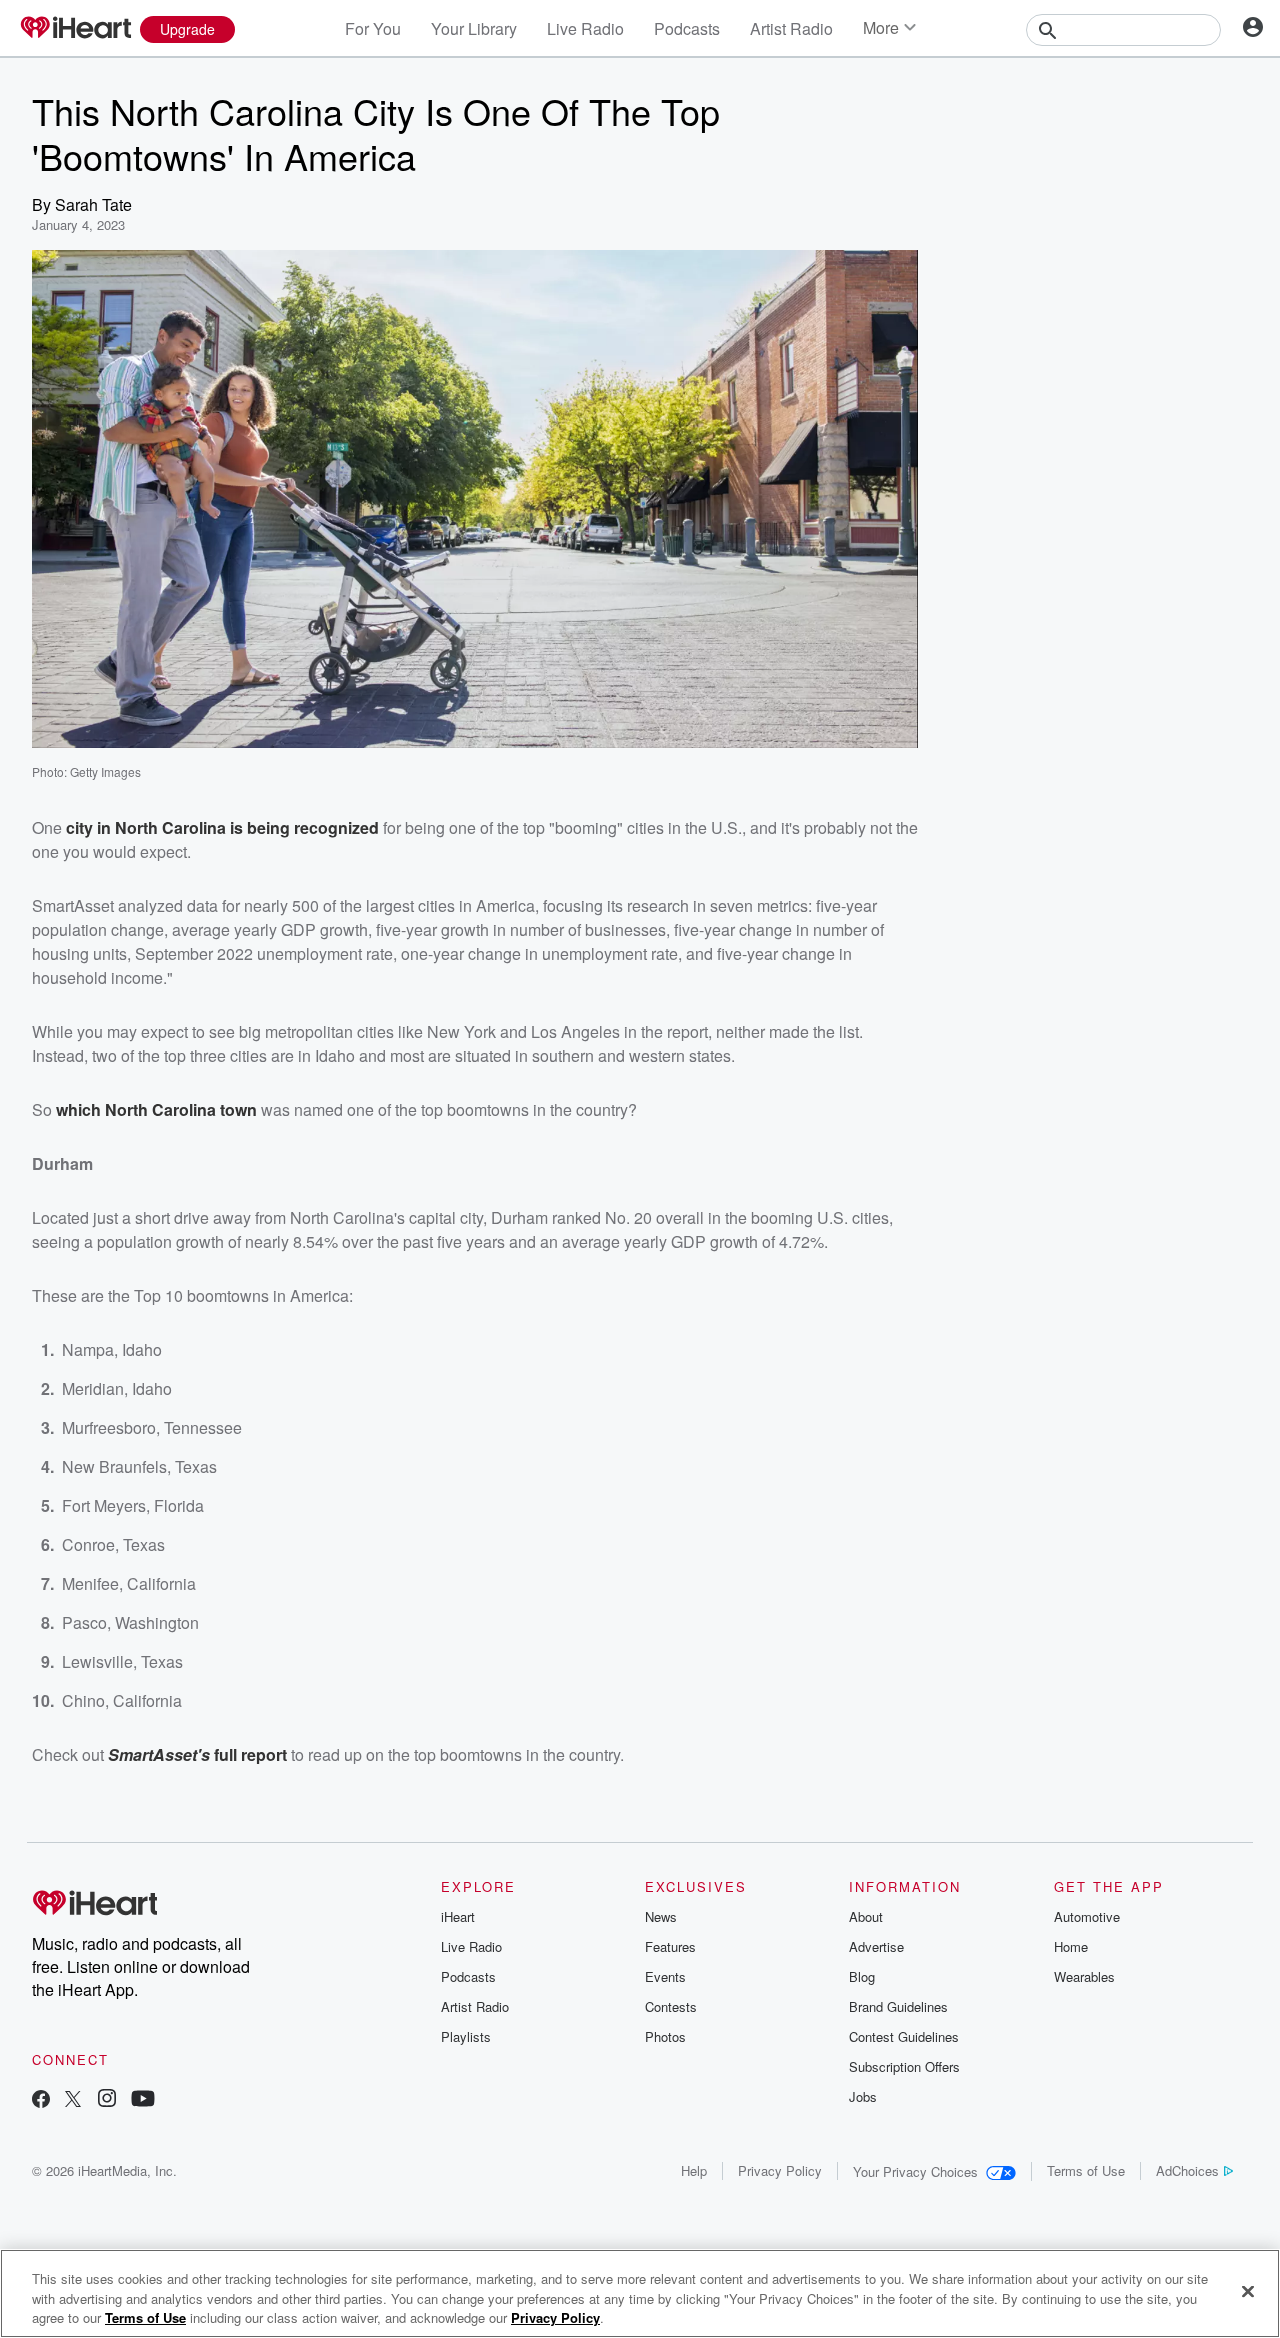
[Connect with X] (73, 2100)
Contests (671, 2006)
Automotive (1087, 1916)
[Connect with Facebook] (41, 2100)
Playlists (466, 2036)
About (866, 1916)
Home (1071, 1946)
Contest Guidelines (904, 2036)
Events (665, 1976)
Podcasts (687, 28)
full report (248, 1754)
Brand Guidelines (898, 2006)
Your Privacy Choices (915, 2171)
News (661, 1916)
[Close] (1248, 2291)
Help (694, 2170)
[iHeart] (75, 29)
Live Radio (585, 28)
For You (373, 28)
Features (670, 1946)
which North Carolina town (156, 1109)
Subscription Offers (904, 2066)
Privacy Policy (780, 2170)
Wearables (1084, 1976)
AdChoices (1187, 2170)
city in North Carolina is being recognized (222, 827)
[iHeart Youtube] (143, 2100)
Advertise (876, 1946)
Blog (862, 1976)
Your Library (474, 28)
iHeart (458, 1916)
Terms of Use (1086, 2170)
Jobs (863, 2096)
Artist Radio (791, 28)
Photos (665, 2036)
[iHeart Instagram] (107, 2100)
